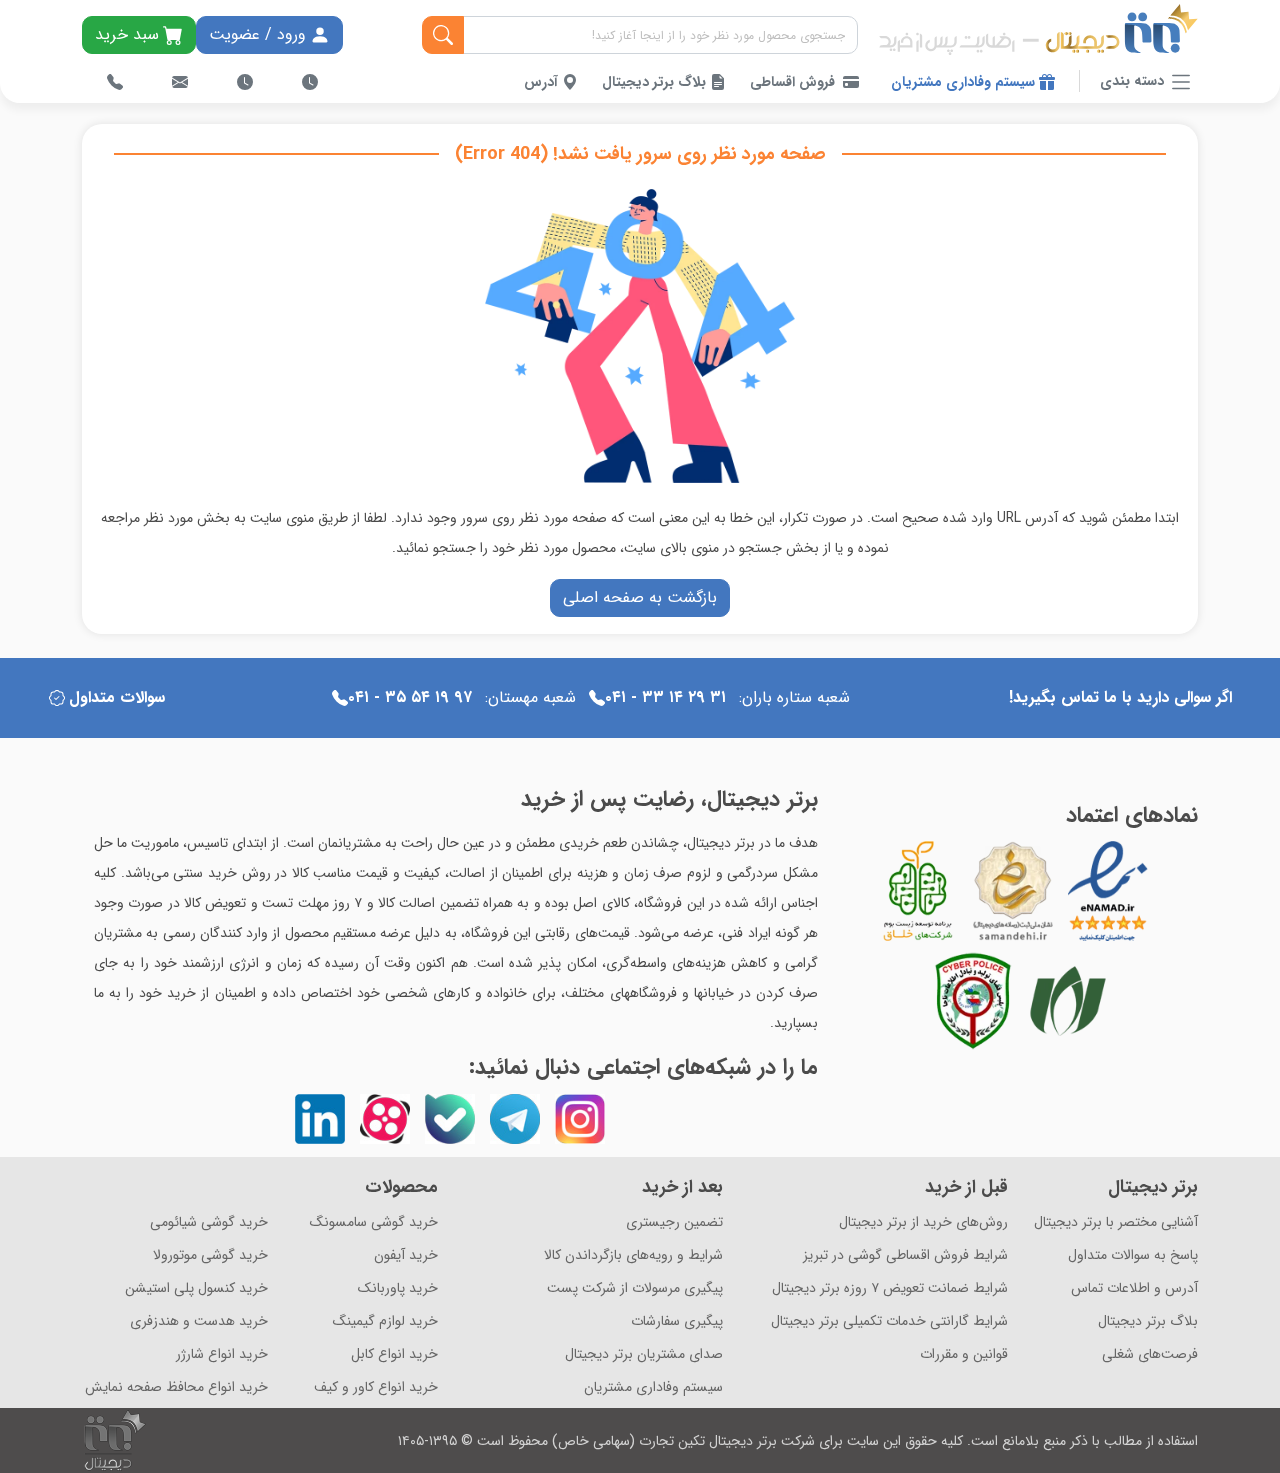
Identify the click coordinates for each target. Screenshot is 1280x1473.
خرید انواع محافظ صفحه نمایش (176, 1387)
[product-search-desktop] (443, 35)
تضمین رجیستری (674, 1222)
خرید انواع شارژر (222, 1354)
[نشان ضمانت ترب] (1163, 891)
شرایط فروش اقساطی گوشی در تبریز (905, 1255)
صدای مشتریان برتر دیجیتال (644, 1354)
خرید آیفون (406, 1255)
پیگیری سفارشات (677, 1321)
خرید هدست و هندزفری (199, 1321)
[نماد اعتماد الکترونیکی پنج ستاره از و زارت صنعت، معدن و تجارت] (1108, 891)
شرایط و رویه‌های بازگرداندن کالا (633, 1255)
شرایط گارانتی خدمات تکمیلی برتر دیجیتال (889, 1321)
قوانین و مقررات (964, 1354)
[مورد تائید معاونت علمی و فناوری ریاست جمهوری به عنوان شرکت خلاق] (918, 891)
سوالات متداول (117, 697)
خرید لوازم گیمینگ (385, 1321)
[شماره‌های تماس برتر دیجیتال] (115, 82)
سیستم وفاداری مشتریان (965, 82)
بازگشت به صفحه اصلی (640, 597)
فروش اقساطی (792, 82)
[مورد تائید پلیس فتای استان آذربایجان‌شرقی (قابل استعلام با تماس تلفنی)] (973, 1001)
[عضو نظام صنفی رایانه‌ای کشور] (1068, 1001)
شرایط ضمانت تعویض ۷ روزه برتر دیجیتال (890, 1288)
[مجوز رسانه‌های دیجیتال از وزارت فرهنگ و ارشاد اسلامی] (1013, 891)
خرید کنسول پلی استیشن (196, 1288)
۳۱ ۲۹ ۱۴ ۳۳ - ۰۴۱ (665, 697)
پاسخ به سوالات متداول (1133, 1255)
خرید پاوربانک (398, 1288)
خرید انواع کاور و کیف (376, 1387)
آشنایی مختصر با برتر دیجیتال (1116, 1222)
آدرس (543, 82)
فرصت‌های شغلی (1150, 1354)
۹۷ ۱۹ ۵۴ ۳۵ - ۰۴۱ (410, 697)
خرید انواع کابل (394, 1354)
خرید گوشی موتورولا (210, 1255)
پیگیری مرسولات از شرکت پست (635, 1288)
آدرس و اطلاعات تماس (1134, 1288)
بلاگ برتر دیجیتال (656, 82)
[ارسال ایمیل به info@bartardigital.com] (180, 82)
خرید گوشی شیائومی (209, 1222)
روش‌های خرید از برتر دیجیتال (923, 1222)
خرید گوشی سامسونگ (374, 1222)
